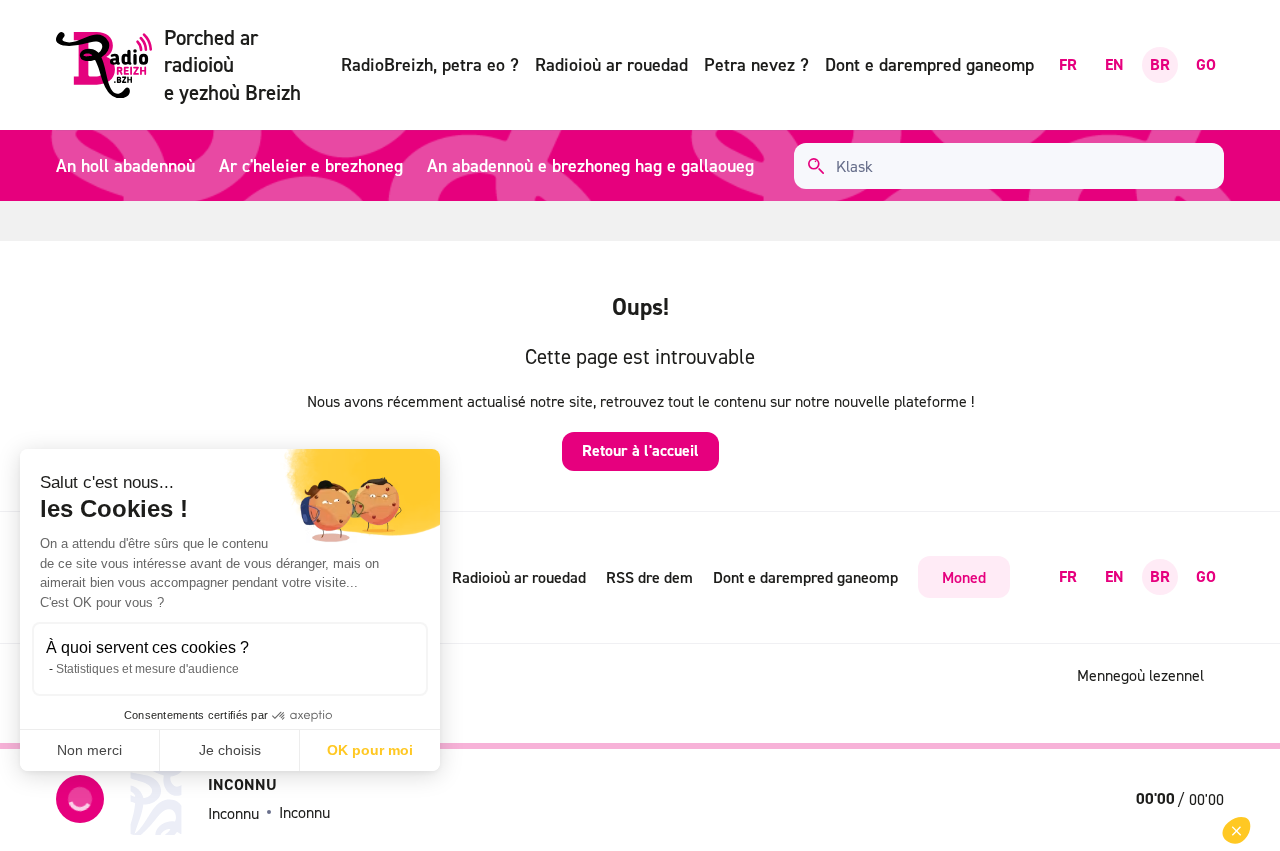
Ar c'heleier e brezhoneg (311, 165)
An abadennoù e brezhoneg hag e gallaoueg (590, 165)
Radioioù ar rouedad (611, 64)
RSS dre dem (649, 577)
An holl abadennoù (125, 165)
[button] (1236, 830)
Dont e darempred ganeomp (929, 64)
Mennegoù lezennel (1140, 675)
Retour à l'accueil (640, 450)
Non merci (89, 750)
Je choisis (230, 750)
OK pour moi (370, 750)
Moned (964, 577)
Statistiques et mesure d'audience (147, 669)
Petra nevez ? (756, 64)
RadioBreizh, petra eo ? (430, 64)
